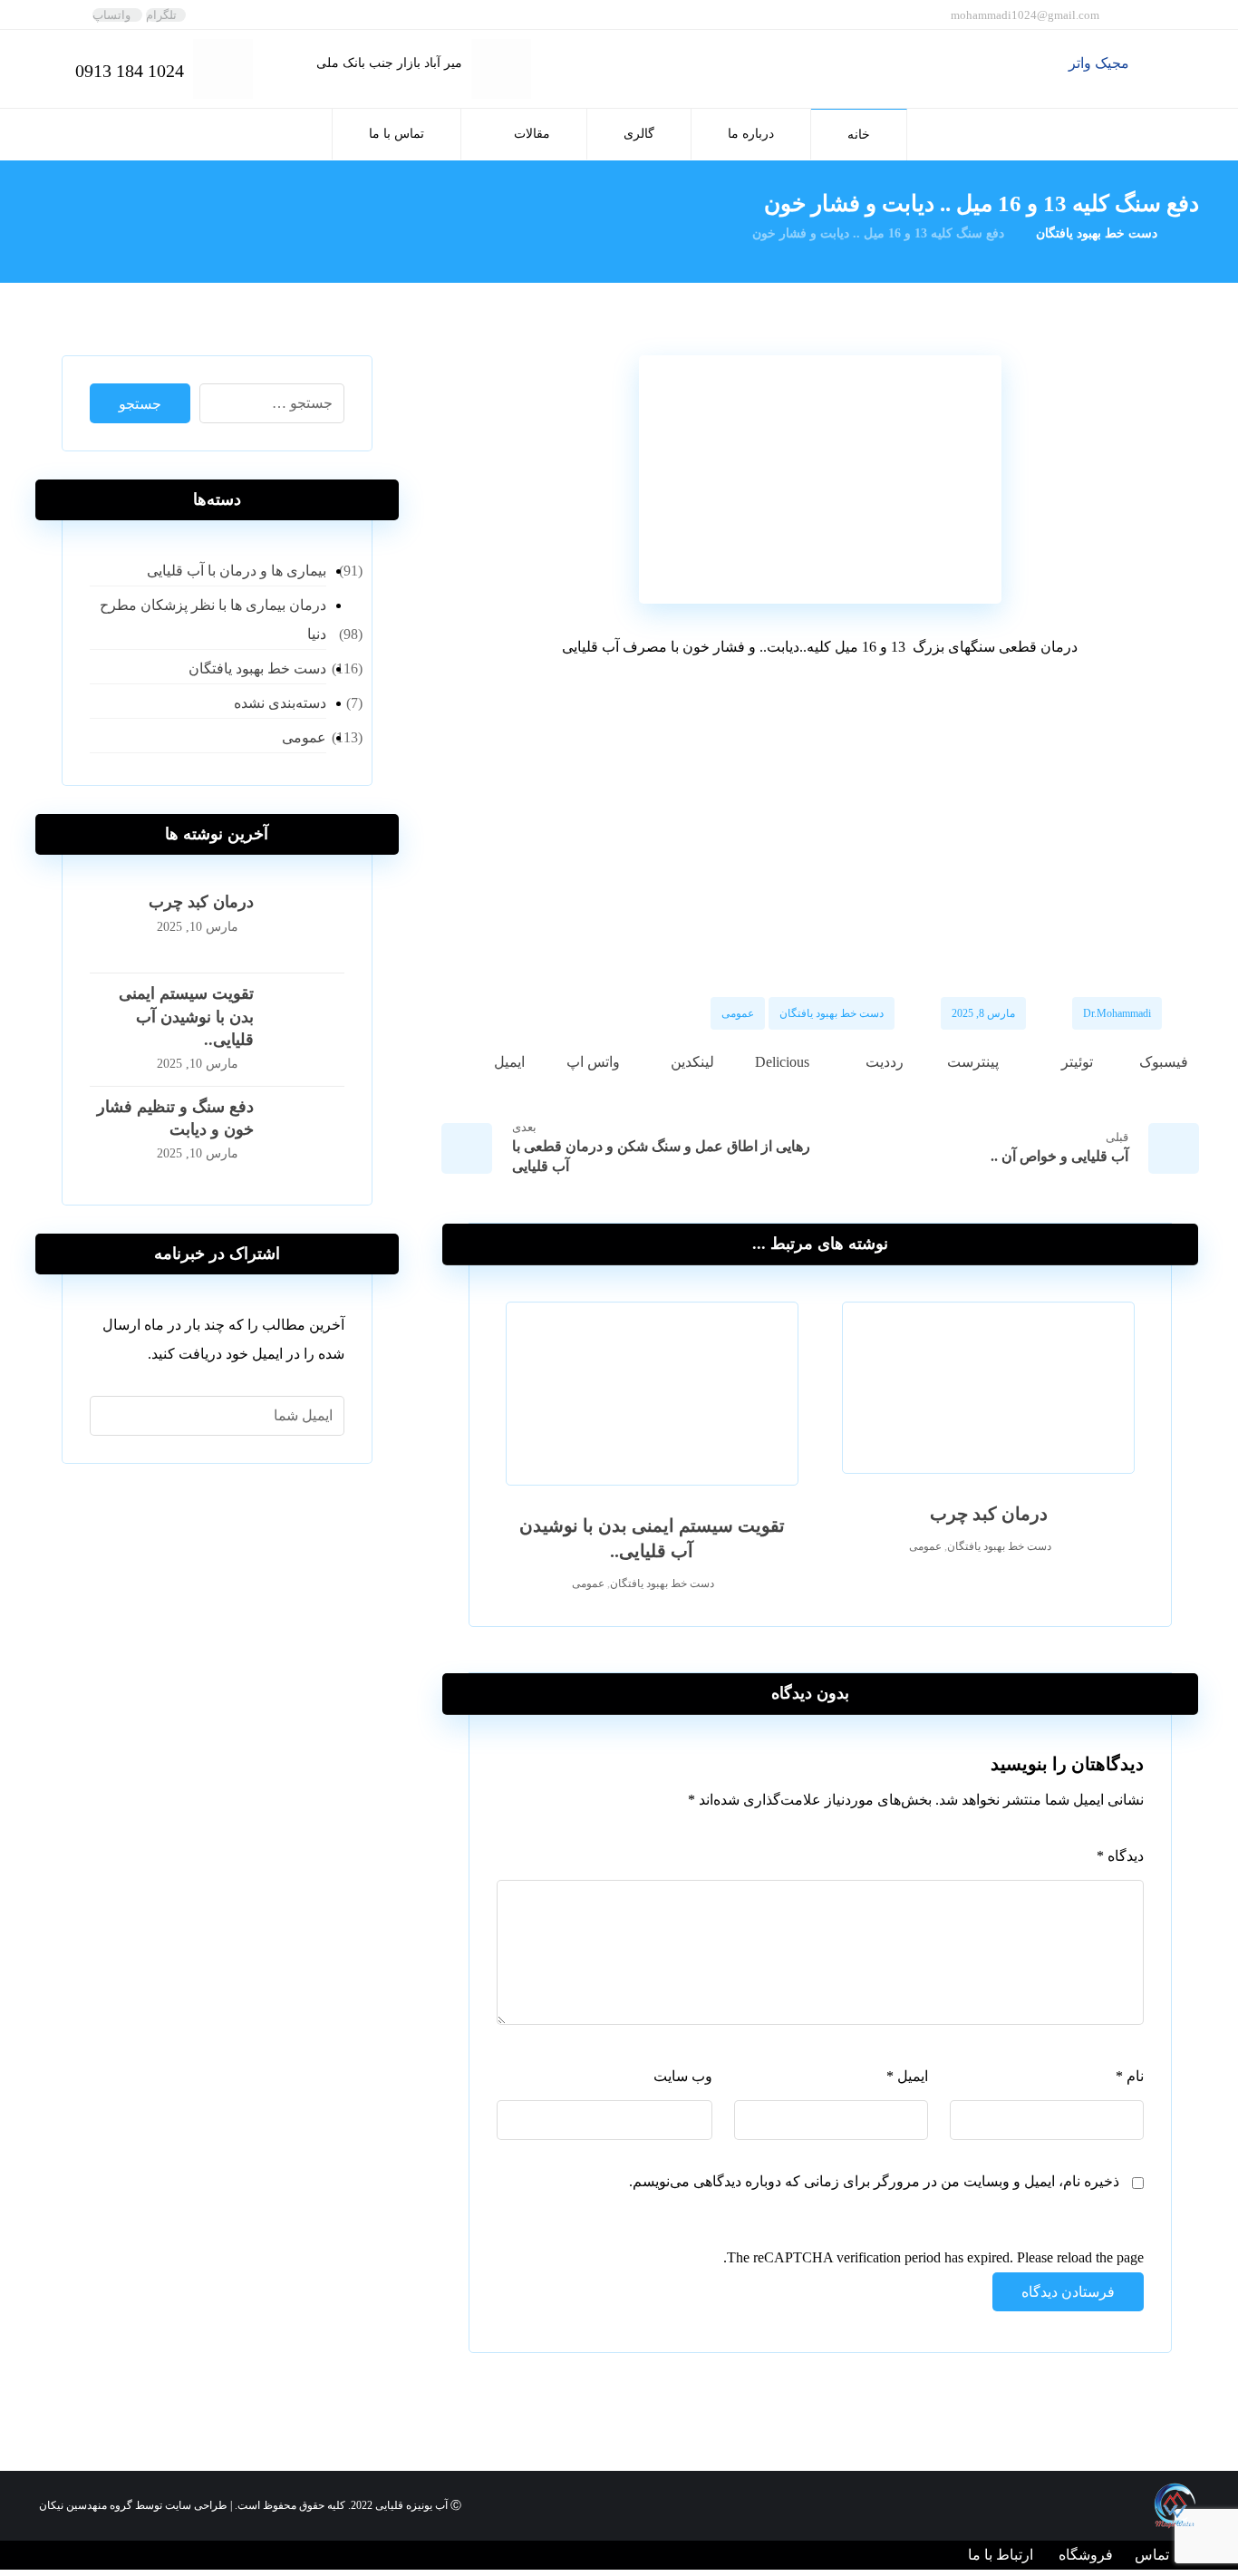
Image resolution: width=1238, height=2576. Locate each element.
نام (1130, 2076)
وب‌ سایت (683, 2076)
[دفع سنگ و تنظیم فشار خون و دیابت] (308, 1132)
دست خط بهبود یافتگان (832, 1013)
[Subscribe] (113, 1416)
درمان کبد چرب (201, 902)
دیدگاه (1120, 1856)
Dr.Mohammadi (1117, 1013)
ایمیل (907, 2076)
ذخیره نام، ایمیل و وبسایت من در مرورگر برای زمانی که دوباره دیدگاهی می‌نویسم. (874, 2181)
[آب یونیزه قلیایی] (1164, 67)
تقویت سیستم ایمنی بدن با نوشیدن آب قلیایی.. (186, 1016)
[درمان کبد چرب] (308, 927)
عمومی (738, 1013)
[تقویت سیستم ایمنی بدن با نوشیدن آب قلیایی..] (308, 1019)
